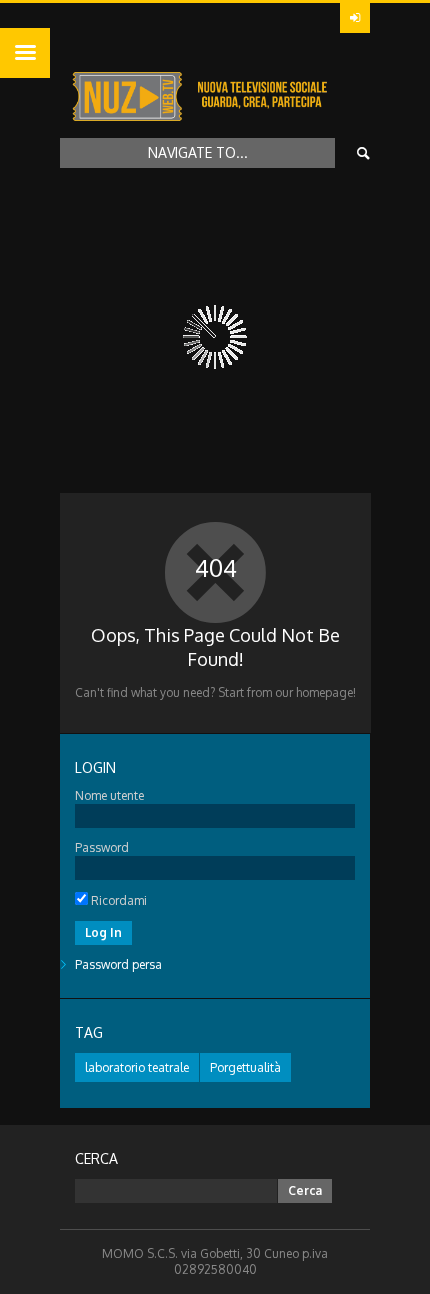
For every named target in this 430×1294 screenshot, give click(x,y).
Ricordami (117, 900)
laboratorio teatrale (137, 1067)
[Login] (355, 18)
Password (102, 847)
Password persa (118, 964)
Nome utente (109, 795)
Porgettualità (245, 1067)
